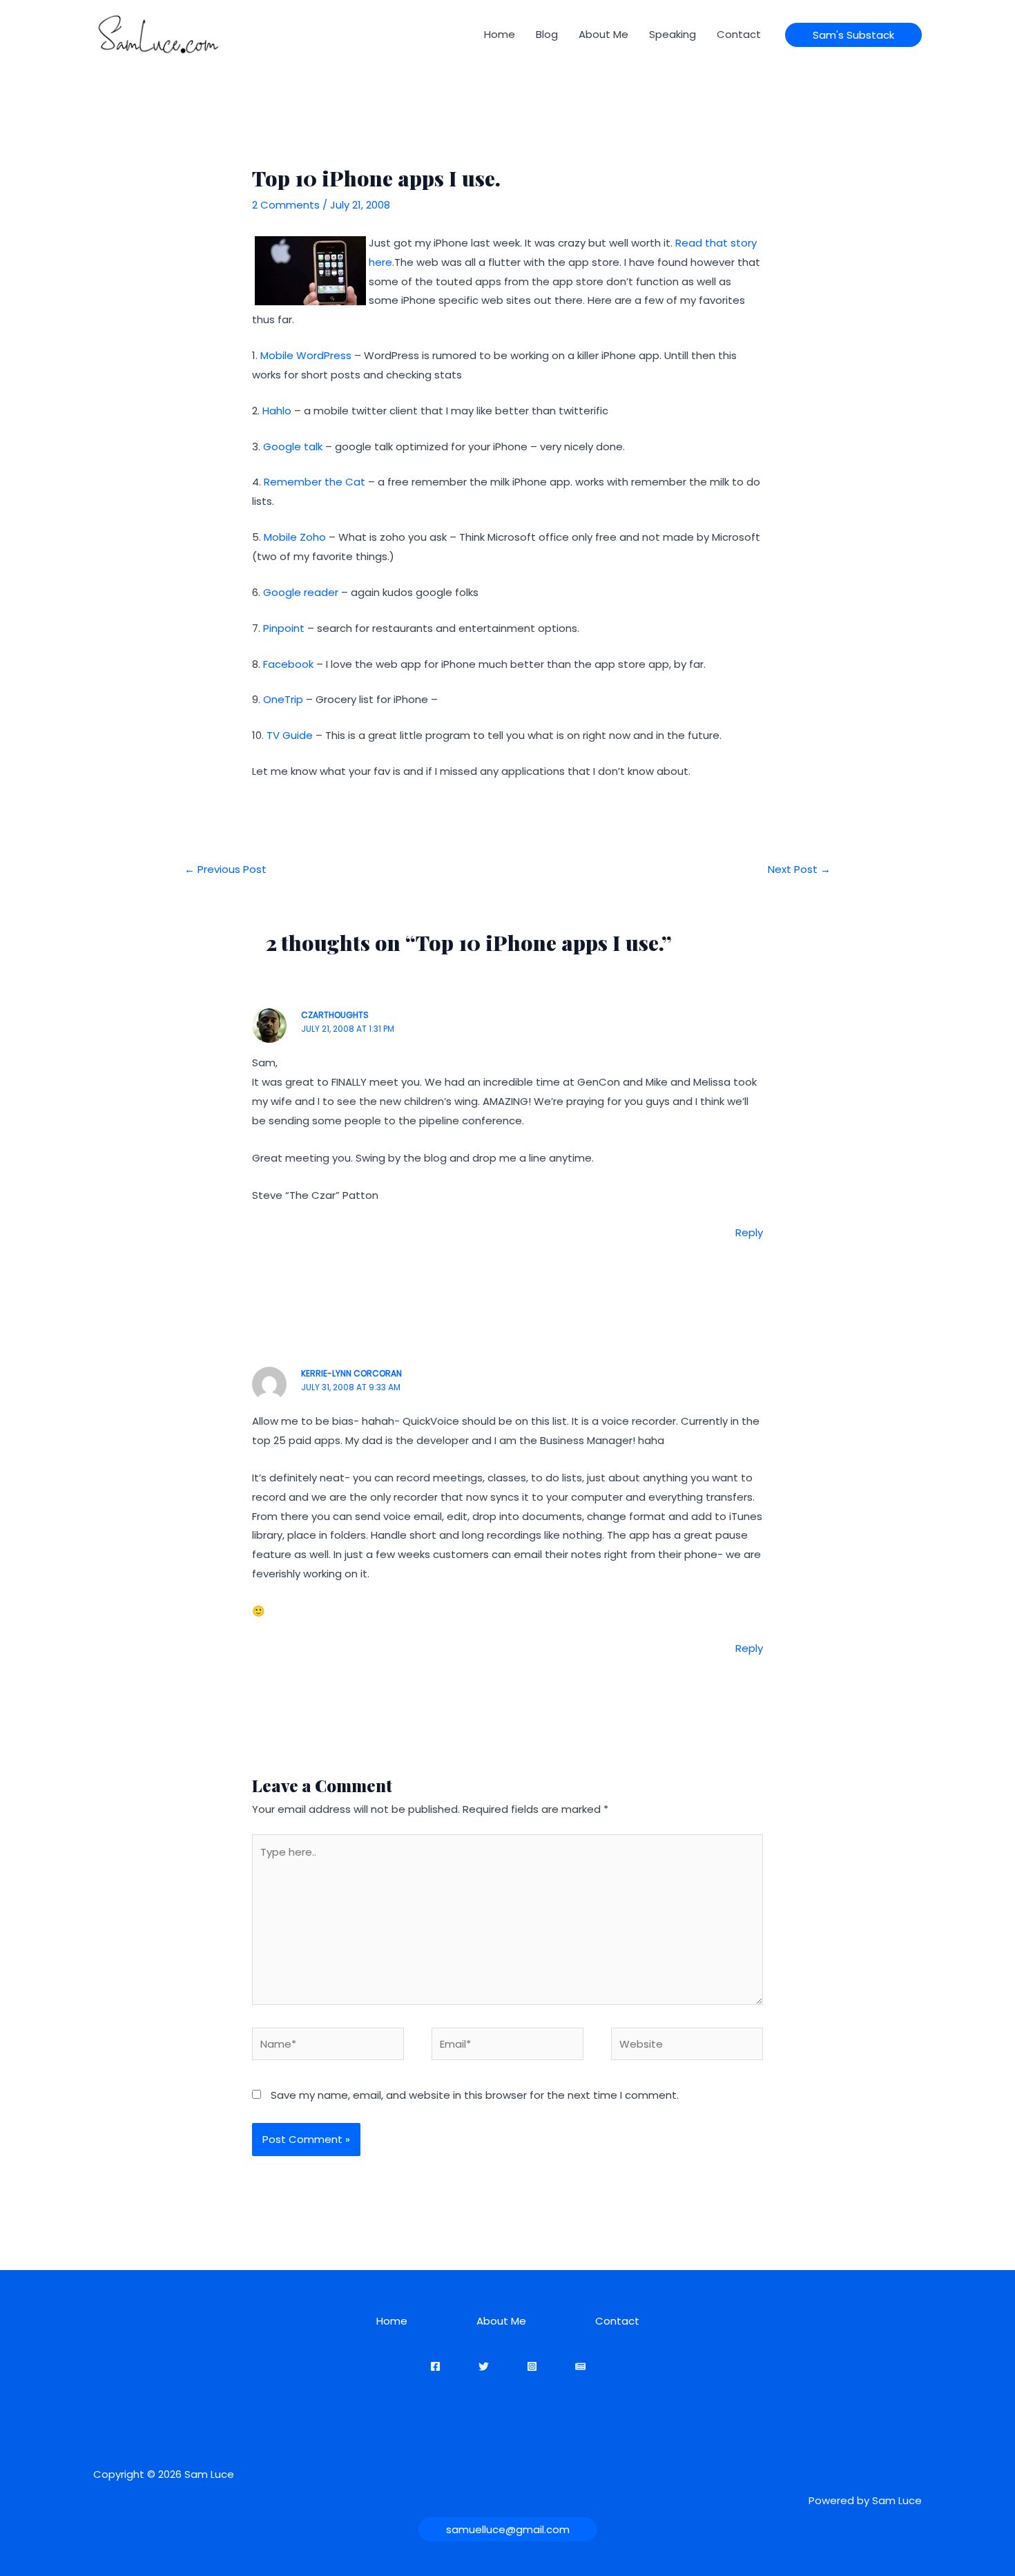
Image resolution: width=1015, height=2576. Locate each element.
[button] (853, 35)
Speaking (673, 34)
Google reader (301, 592)
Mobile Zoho (295, 537)
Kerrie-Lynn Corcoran (351, 1373)
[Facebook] (435, 2366)
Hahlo (277, 411)
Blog (547, 34)
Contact (739, 34)
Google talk (293, 446)
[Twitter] (484, 2366)
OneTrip (283, 699)
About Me (603, 34)
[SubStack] (580, 2366)
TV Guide (290, 735)
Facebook (288, 664)
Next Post (799, 869)
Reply (749, 1232)
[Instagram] (532, 2366)
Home (500, 34)
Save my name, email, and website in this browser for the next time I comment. (475, 2095)
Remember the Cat (313, 482)
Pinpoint (284, 628)
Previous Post (225, 869)
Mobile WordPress (306, 355)
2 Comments (286, 205)
